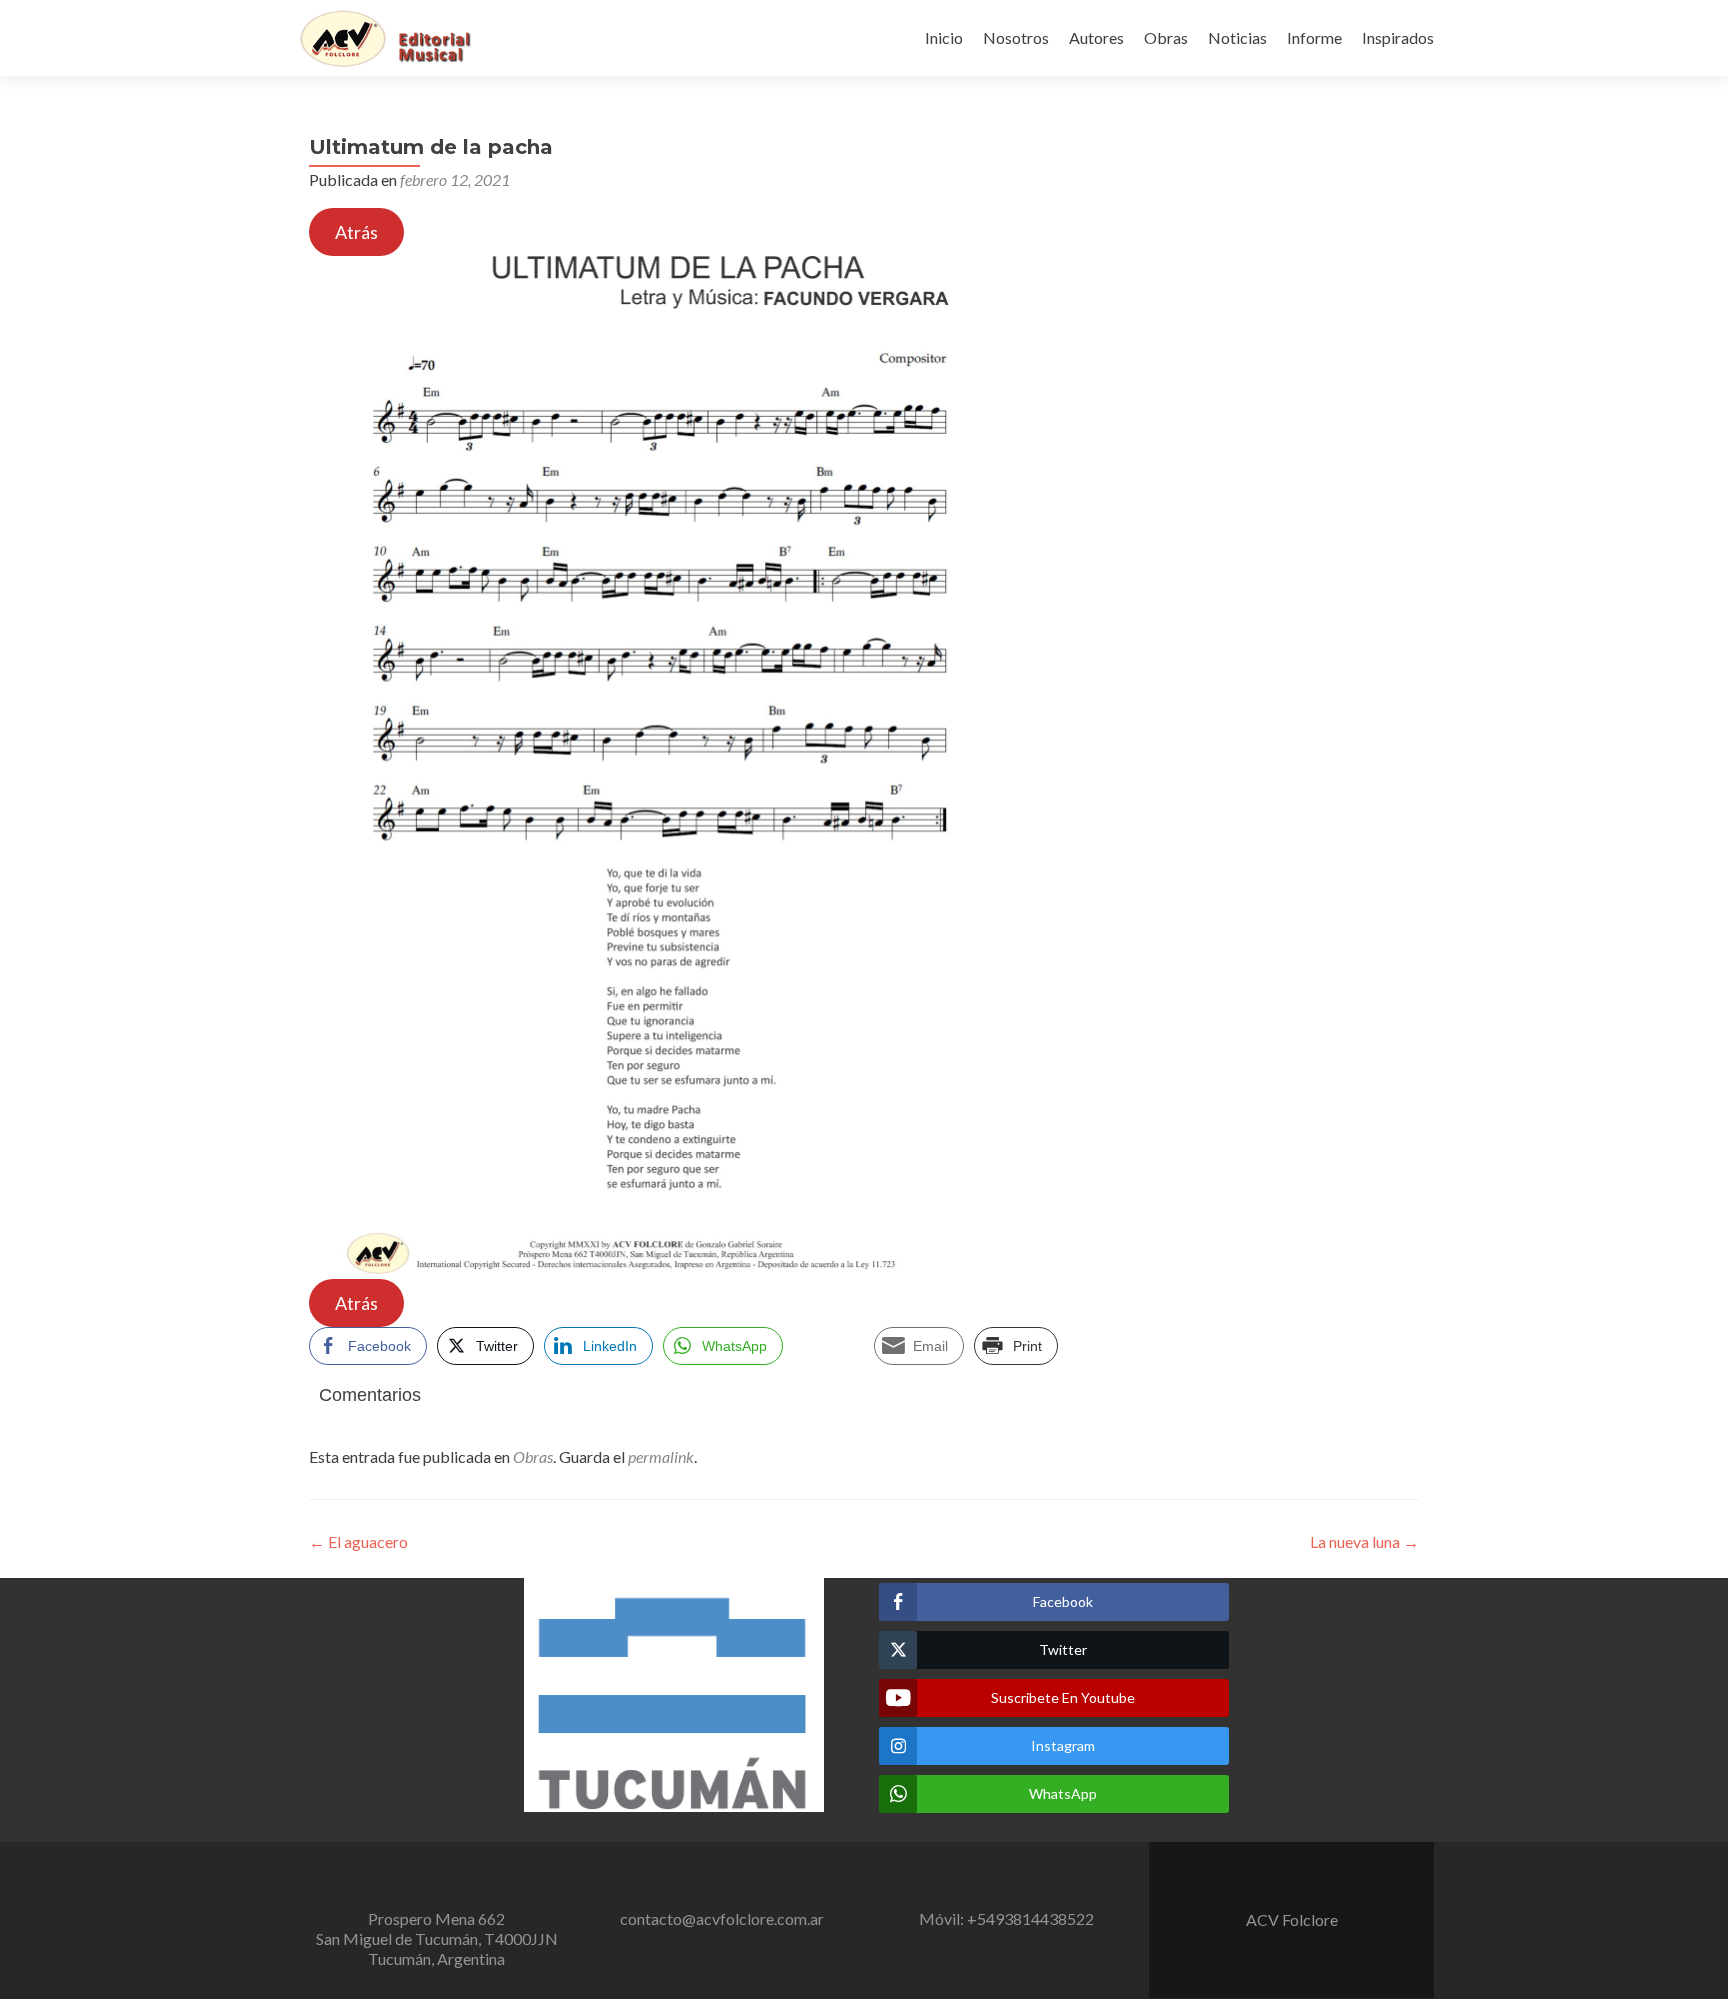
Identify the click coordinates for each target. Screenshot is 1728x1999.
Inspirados (1398, 37)
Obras (1166, 37)
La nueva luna (1364, 1541)
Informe (1314, 37)
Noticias (1237, 37)
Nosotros (1016, 37)
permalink (661, 1456)
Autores (1096, 37)
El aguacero (358, 1541)
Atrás (356, 232)
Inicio (944, 37)
